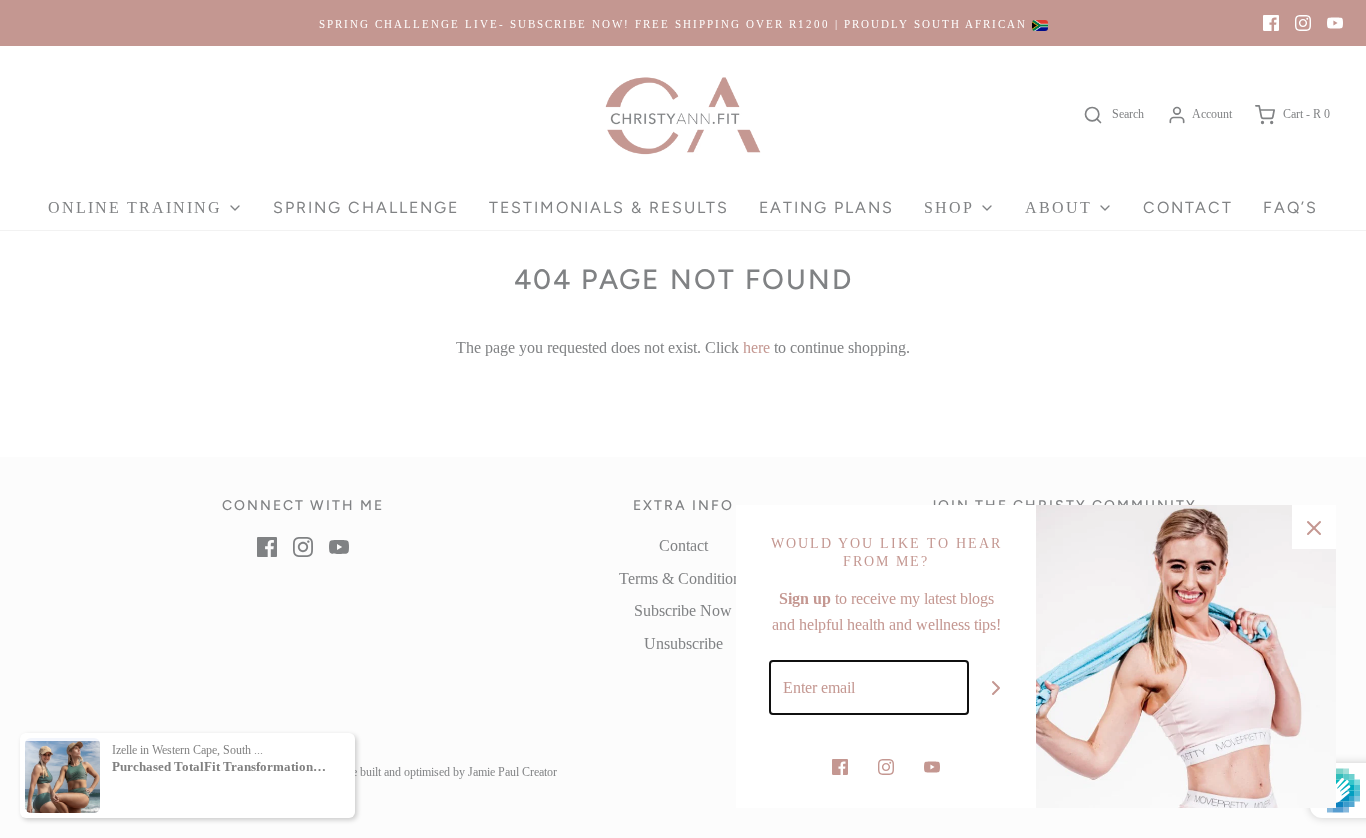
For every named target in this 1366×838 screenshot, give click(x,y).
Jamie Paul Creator (512, 772)
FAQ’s (1290, 207)
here (756, 347)
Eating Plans (826, 207)
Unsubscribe (683, 643)
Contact (1188, 207)
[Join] (996, 687)
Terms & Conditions (683, 578)
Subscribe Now (683, 610)
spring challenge (366, 207)
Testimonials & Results (609, 207)
